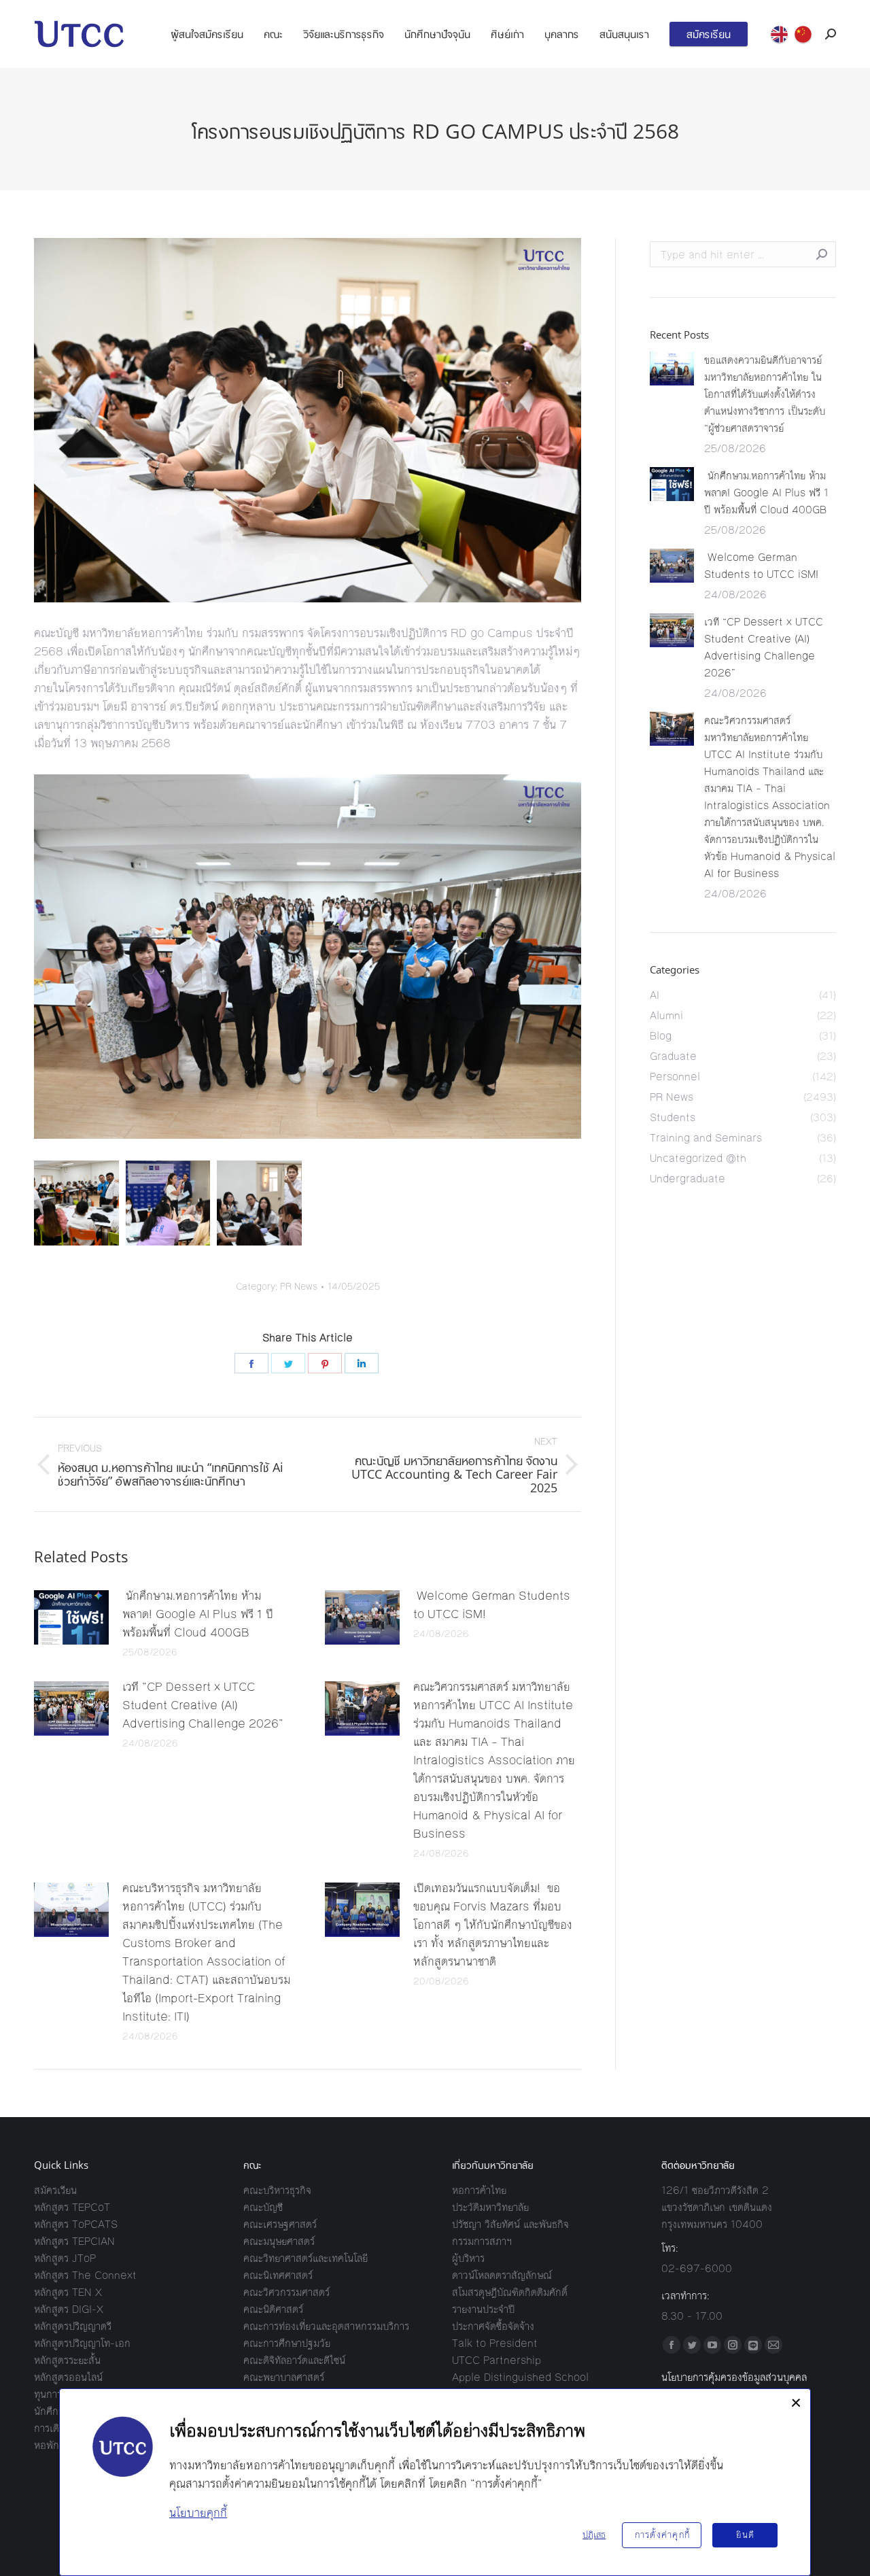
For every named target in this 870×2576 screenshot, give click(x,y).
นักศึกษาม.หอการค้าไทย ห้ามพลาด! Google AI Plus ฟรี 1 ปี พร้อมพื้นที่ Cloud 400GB (198, 1614)
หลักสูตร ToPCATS (76, 2224)
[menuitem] (207, 34)
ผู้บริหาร (468, 2258)
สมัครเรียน (55, 2190)
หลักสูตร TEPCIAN (74, 2241)
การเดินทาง (57, 2428)
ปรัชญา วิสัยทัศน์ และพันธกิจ (510, 2224)
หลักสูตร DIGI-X (69, 2309)
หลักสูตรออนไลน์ (68, 2377)
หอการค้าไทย (479, 2190)
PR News (299, 1287)
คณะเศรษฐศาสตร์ (280, 2224)
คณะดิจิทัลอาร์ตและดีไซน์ (294, 2360)
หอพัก (47, 2445)
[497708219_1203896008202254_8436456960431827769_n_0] (259, 1203)
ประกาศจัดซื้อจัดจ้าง (493, 2326)
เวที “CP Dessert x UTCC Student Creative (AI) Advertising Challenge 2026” (203, 1705)
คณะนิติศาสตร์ (273, 2309)
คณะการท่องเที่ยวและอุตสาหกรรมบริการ (326, 2326)
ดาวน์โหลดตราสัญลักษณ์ (502, 2275)
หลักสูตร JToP (65, 2258)
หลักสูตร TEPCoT (72, 2207)
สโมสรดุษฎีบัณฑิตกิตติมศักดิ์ (510, 2292)
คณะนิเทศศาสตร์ (278, 2275)
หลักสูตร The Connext (85, 2275)
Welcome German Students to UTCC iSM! (492, 1605)
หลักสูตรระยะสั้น (67, 2360)
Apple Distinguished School (520, 2377)
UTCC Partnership (497, 2360)
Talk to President (495, 2343)
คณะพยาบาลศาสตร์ (284, 2377)
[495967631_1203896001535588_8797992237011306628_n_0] (168, 1203)
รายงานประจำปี (483, 2309)
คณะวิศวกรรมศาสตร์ (286, 2292)
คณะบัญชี (263, 2207)
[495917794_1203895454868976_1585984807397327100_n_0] (76, 1203)
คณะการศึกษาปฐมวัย (287, 2343)
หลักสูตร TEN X (68, 2292)
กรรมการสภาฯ (482, 2241)
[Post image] (71, 1617)
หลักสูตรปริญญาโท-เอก (82, 2343)
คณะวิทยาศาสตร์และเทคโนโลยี (306, 2258)
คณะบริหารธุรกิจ (277, 2190)
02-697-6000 (697, 2268)
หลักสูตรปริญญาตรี (73, 2326)
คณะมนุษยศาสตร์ (279, 2241)
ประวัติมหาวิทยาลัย (490, 2207)
